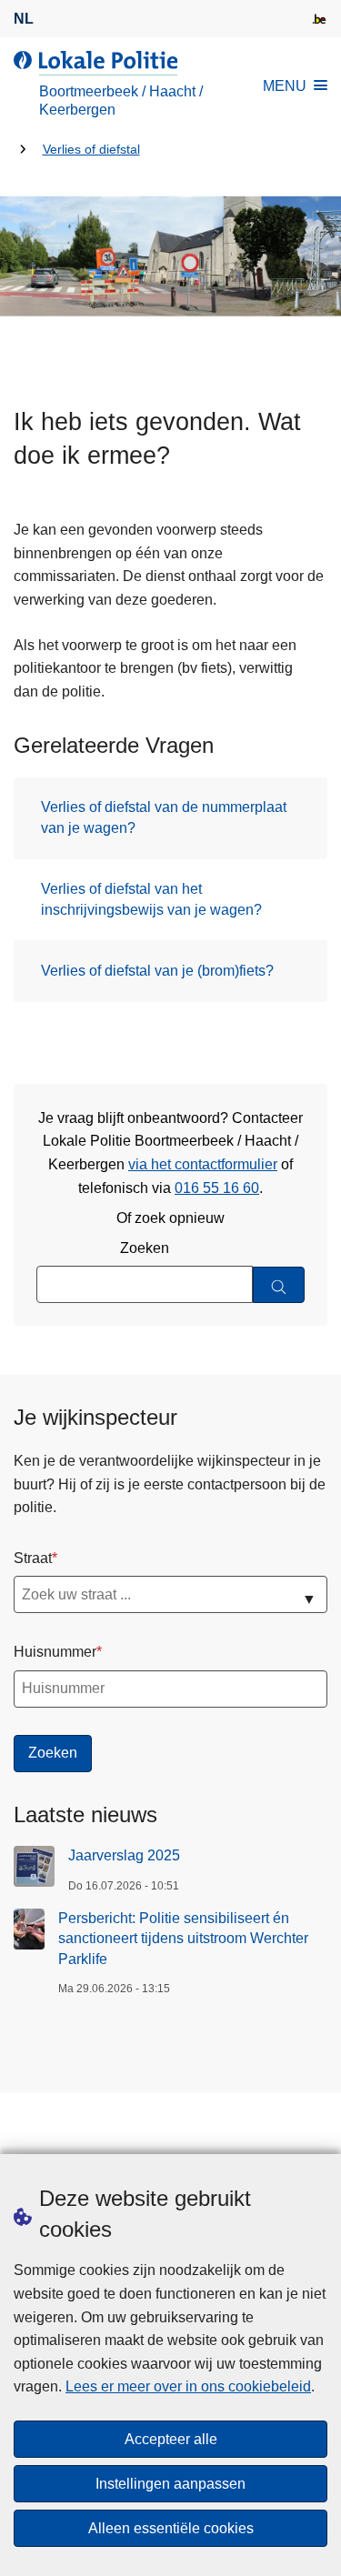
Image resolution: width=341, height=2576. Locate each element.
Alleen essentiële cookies (171, 2528)
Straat (33, 1558)
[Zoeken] (279, 1285)
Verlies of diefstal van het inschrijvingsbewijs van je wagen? (151, 899)
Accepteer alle (171, 2439)
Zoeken (145, 1248)
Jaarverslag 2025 (124, 1855)
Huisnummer (55, 1652)
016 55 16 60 (217, 1188)
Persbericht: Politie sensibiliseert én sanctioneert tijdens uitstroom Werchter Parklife (183, 1939)
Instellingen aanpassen (170, 2484)
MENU (285, 86)
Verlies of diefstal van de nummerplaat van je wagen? (164, 817)
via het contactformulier (203, 1164)
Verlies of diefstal (91, 150)
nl (24, 19)
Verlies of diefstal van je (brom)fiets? (157, 971)
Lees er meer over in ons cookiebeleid (188, 2386)
